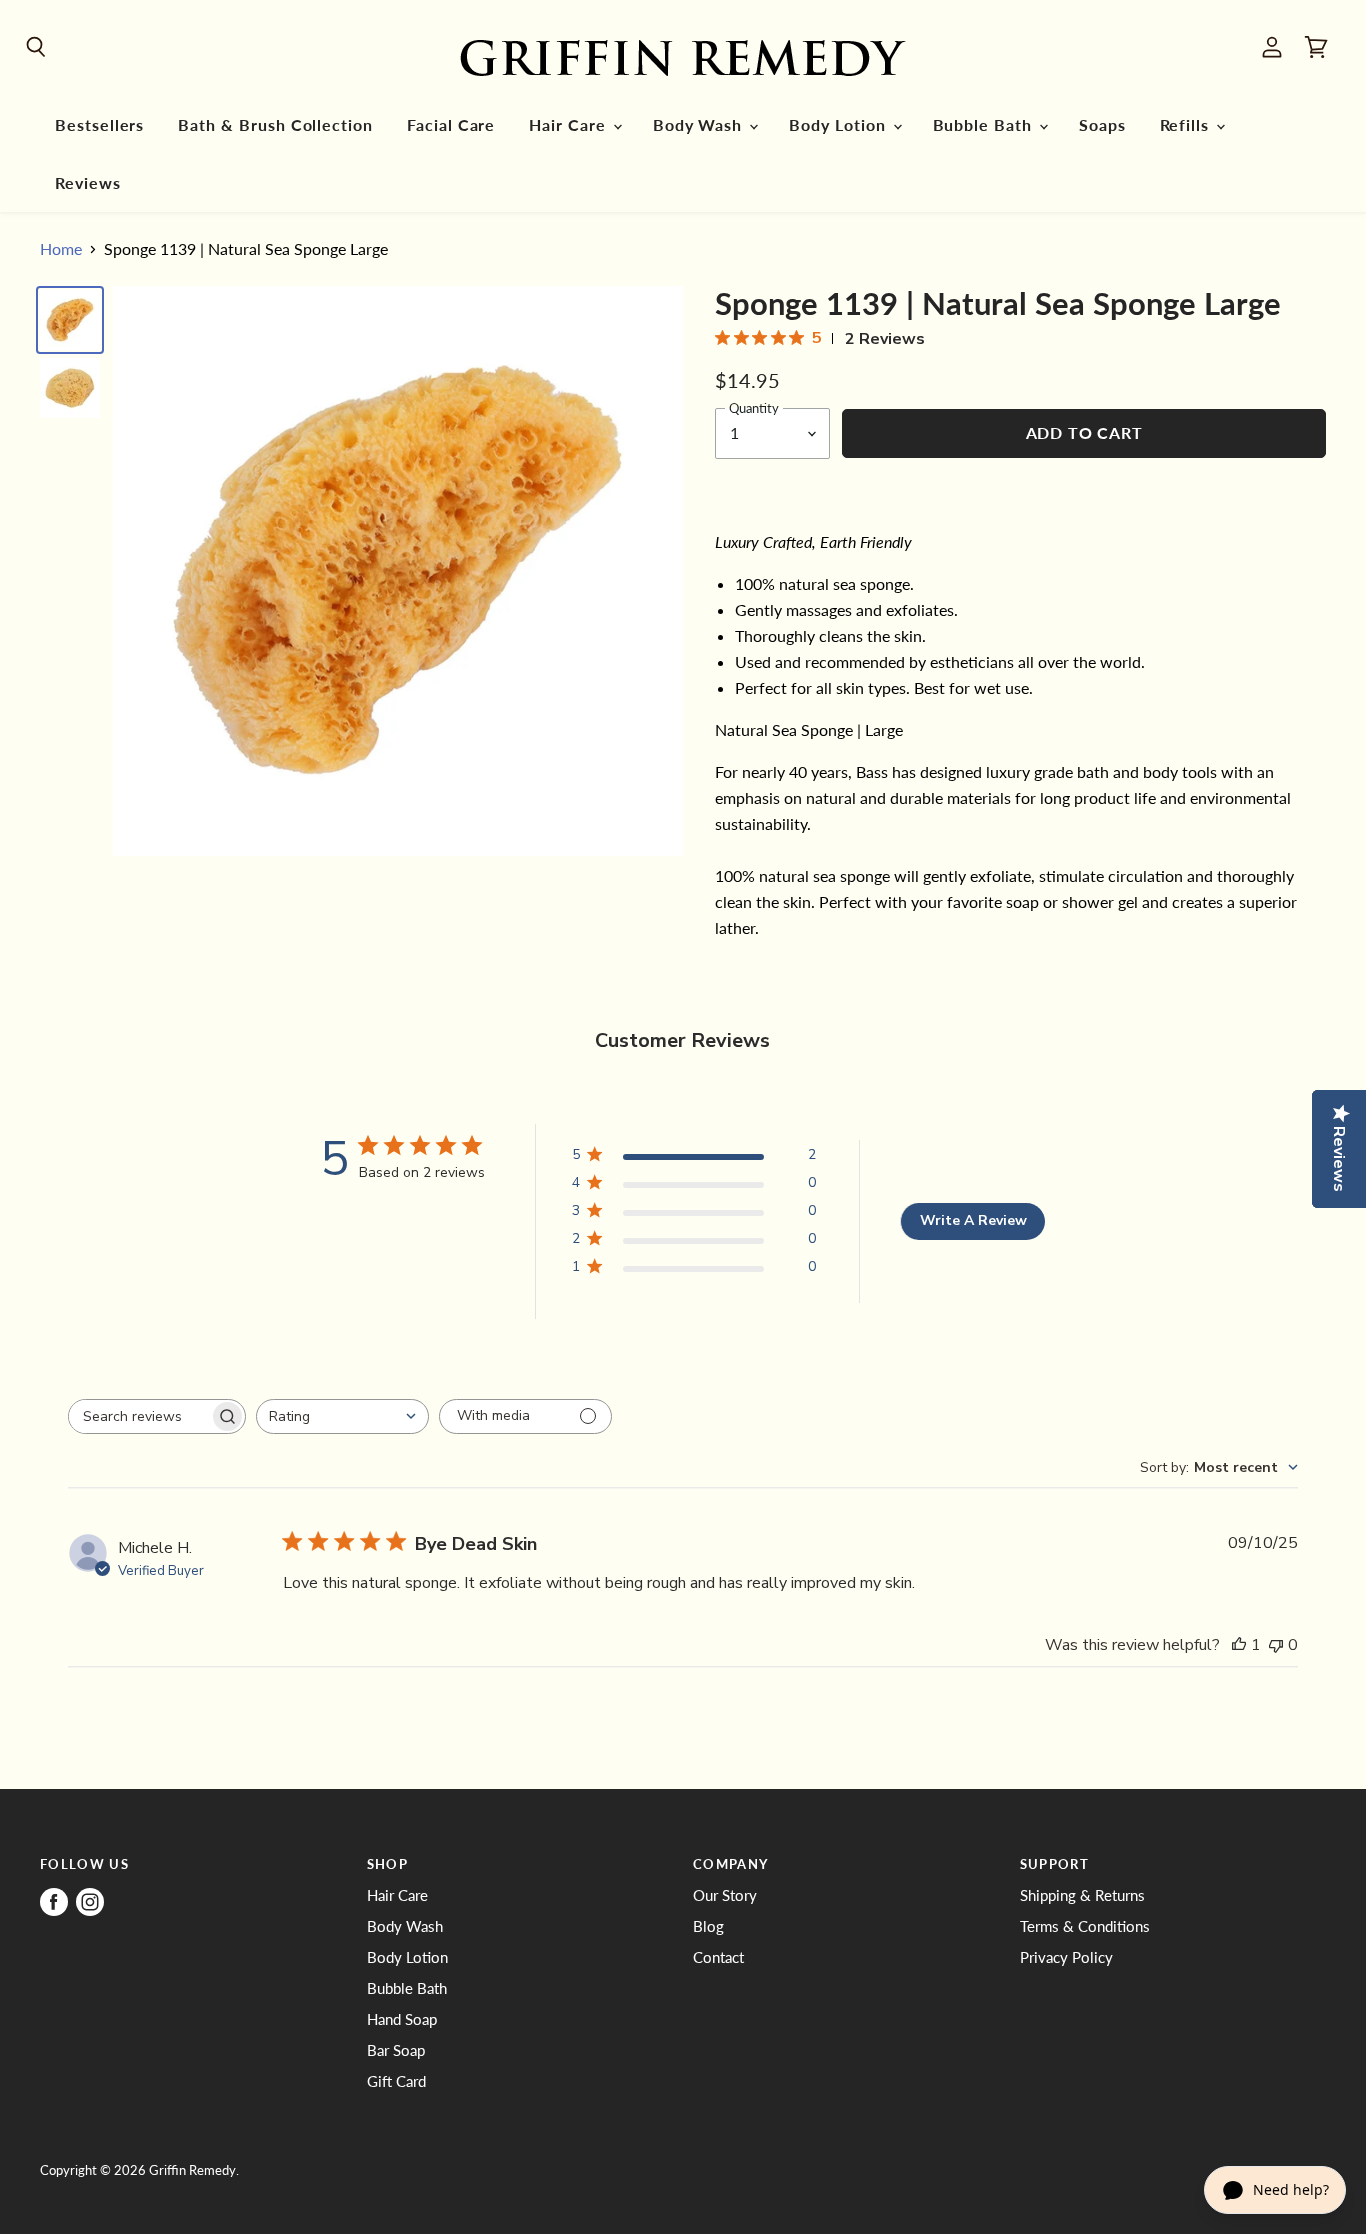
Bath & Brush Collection (275, 125)
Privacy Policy (1066, 1957)
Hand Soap (402, 2019)
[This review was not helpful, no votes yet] (1276, 1645)
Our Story (725, 1895)
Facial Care (451, 125)
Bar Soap (396, 2050)
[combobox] (342, 1416)
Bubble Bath (985, 125)
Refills (1187, 125)
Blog (708, 1926)
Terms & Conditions (1085, 1926)
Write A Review (973, 1220)
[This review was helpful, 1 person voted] (1239, 1645)
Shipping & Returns (1082, 1895)
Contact (718, 1957)
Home (61, 249)
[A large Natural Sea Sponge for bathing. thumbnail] (70, 320)
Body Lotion (839, 125)
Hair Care (569, 125)
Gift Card (396, 2081)
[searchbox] (139, 1416)
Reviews (88, 183)
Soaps (1102, 125)
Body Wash (700, 125)
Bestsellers (99, 125)
